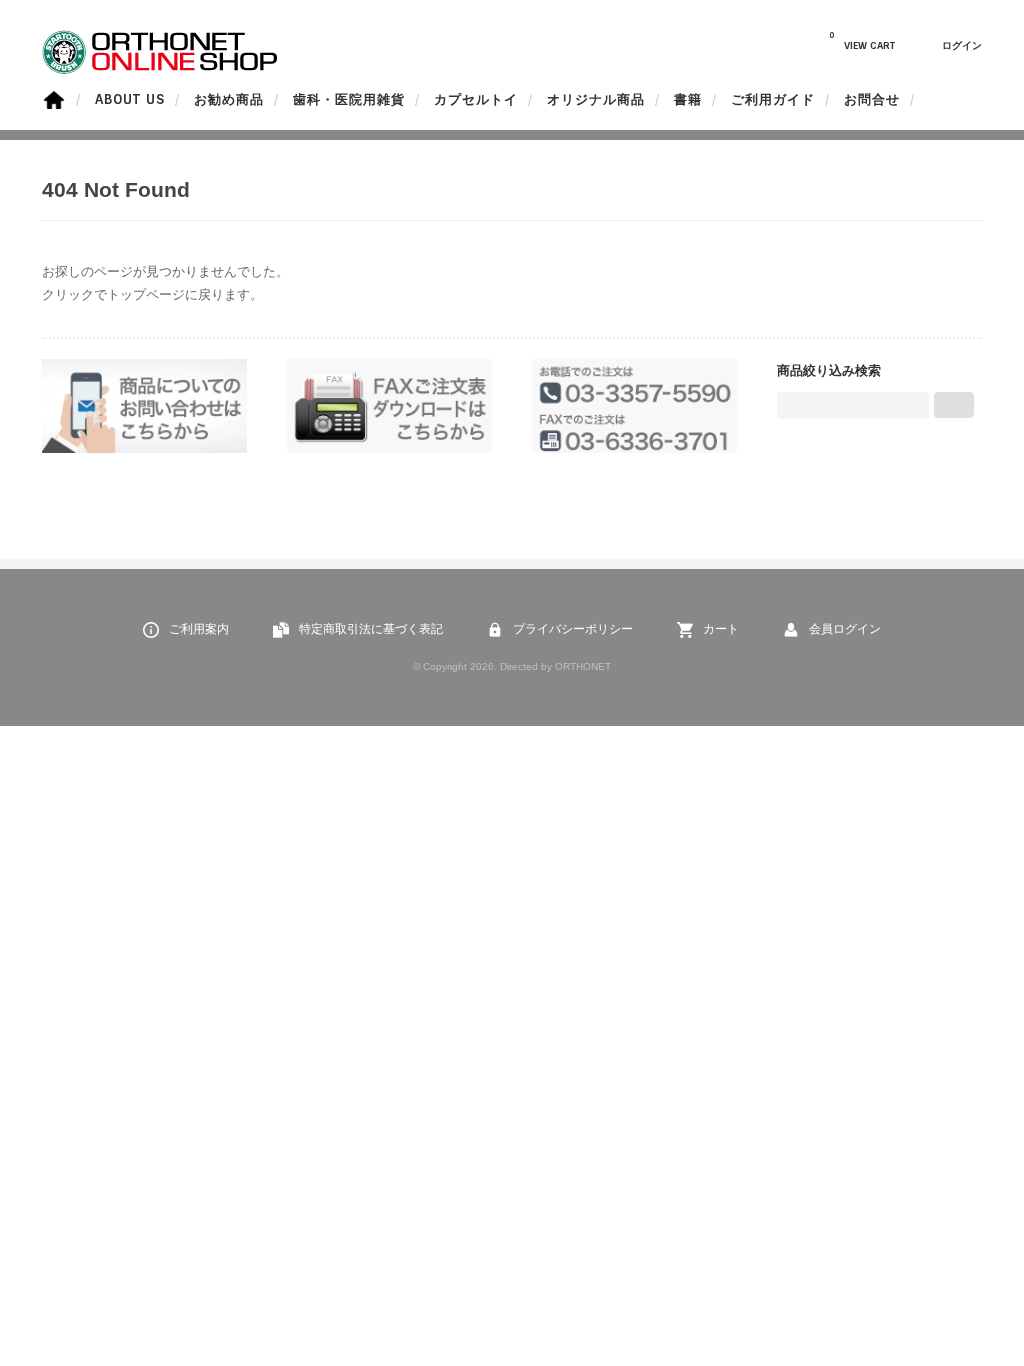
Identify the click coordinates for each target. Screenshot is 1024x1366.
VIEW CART (862, 41)
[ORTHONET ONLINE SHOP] (161, 69)
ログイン (962, 45)
